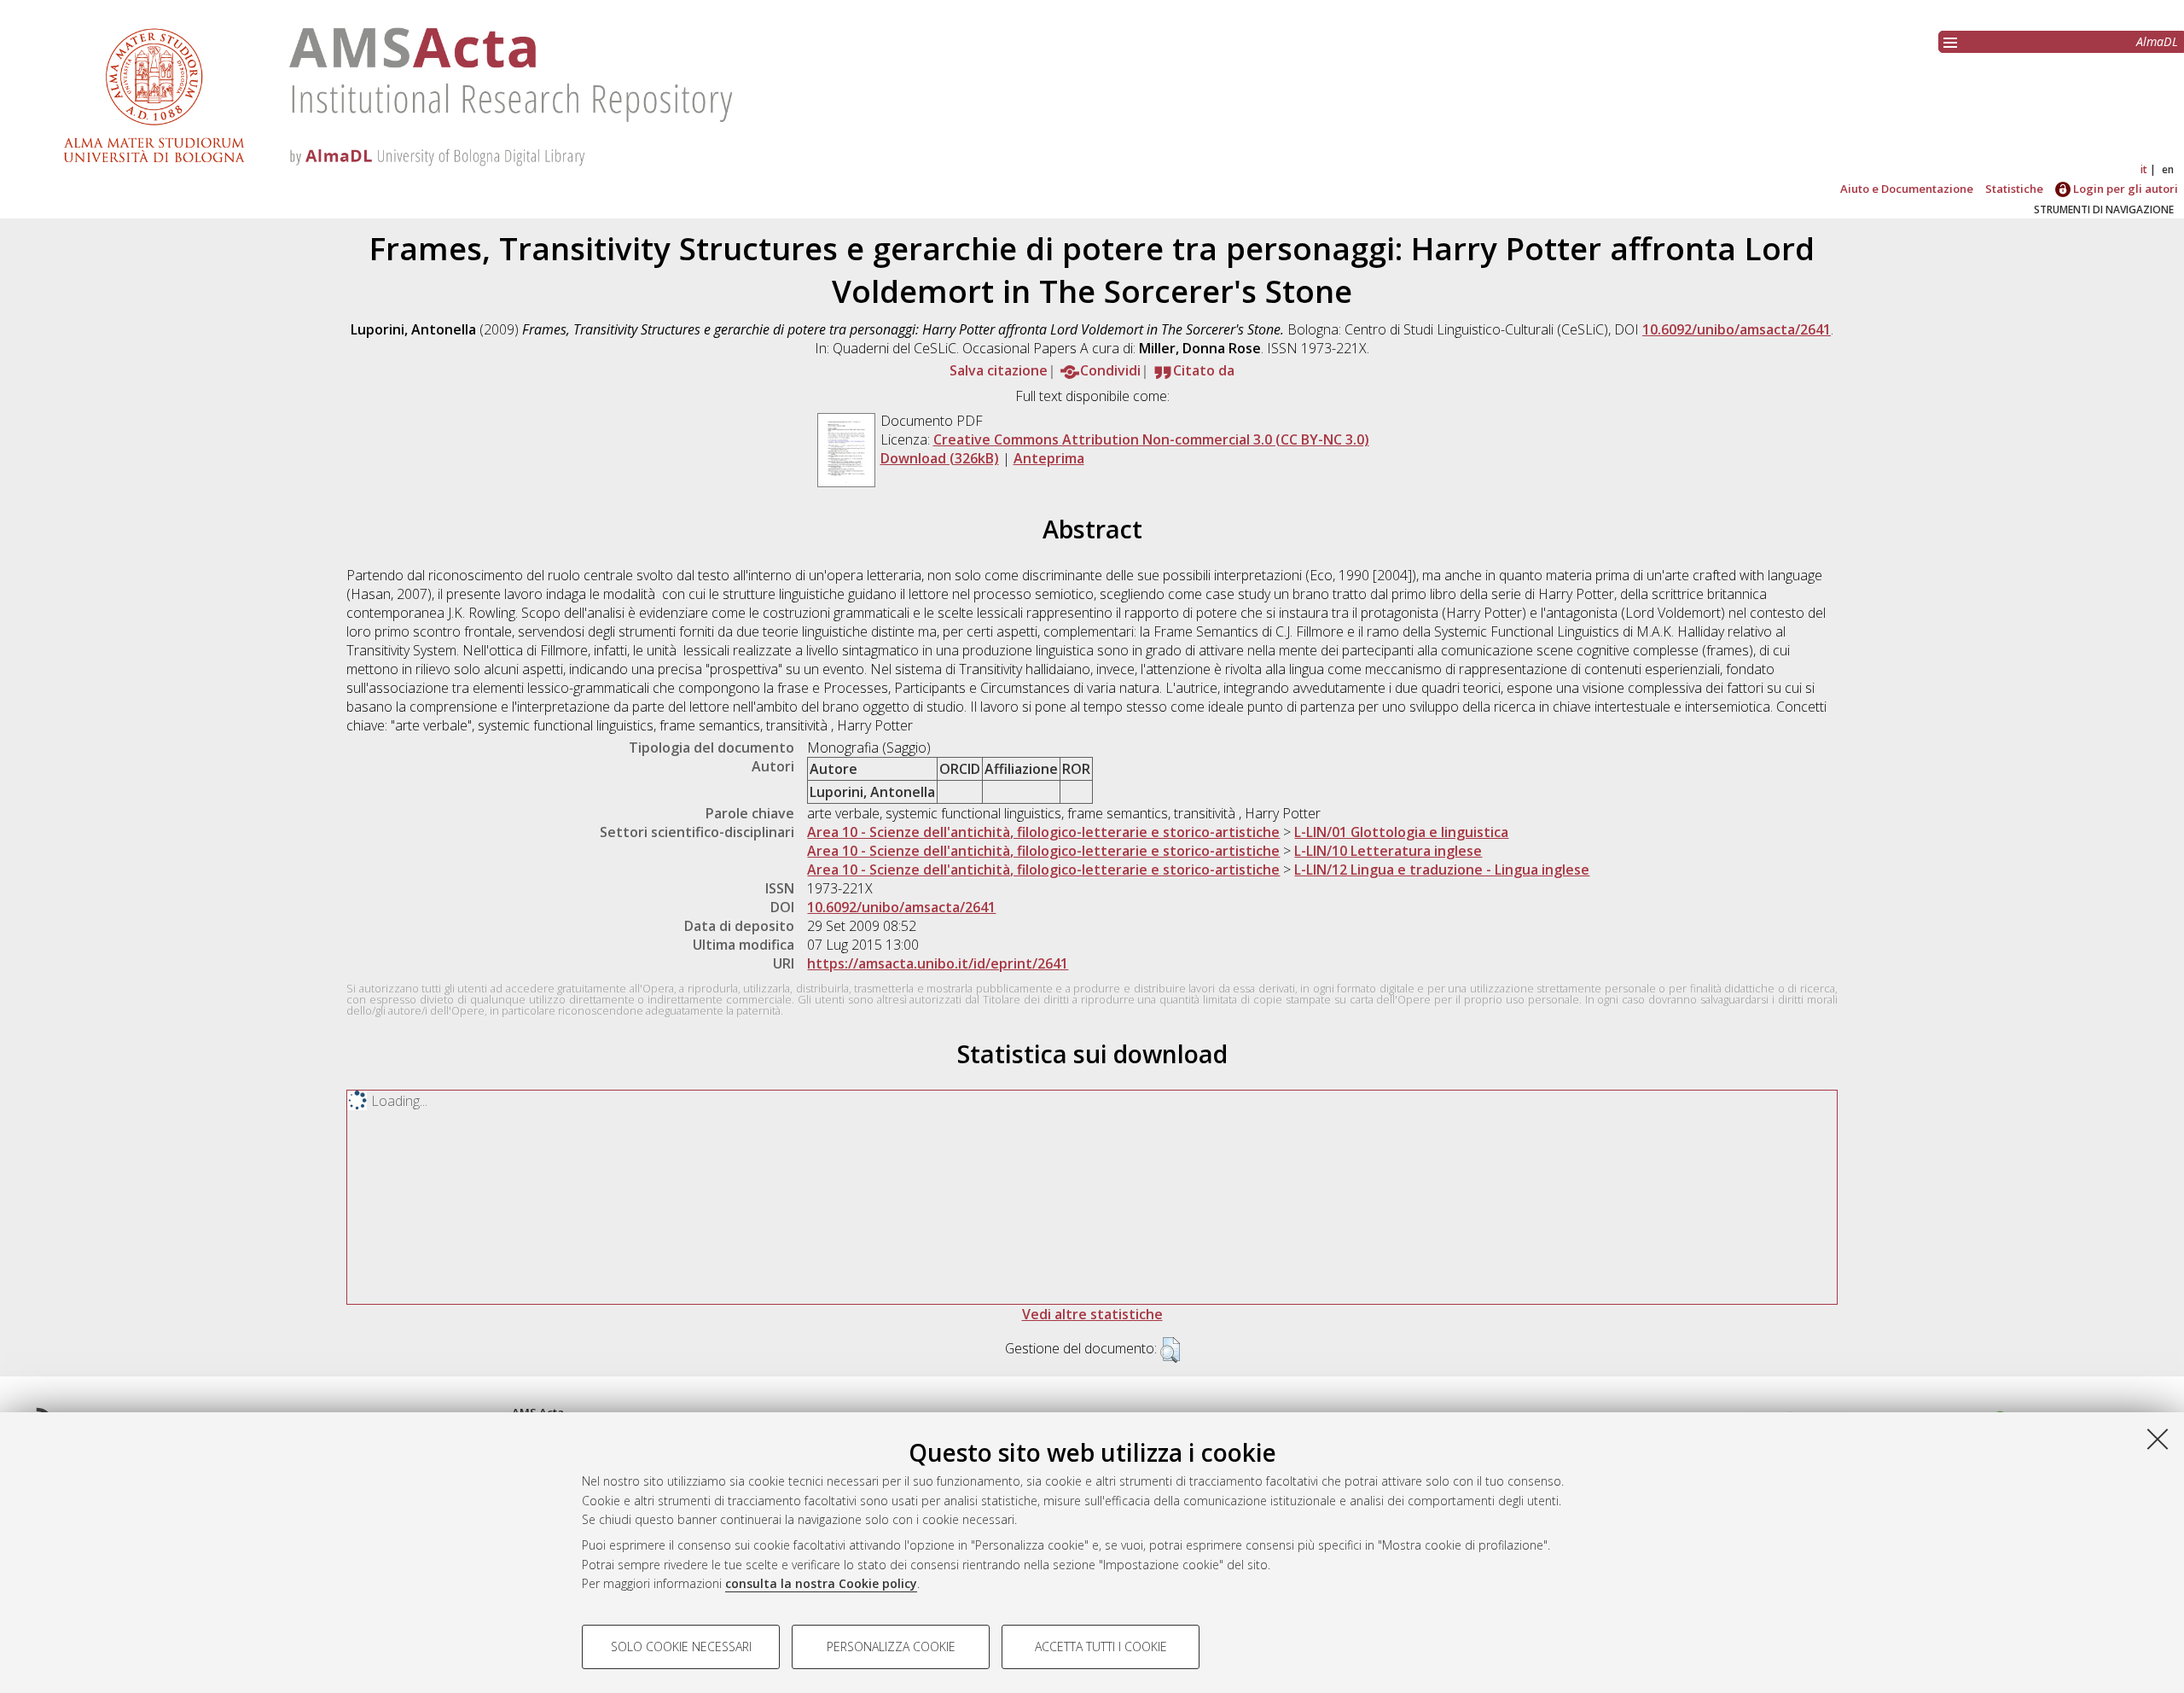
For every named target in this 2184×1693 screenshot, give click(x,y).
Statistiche (2014, 189)
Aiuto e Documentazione (1907, 189)
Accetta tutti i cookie (1101, 1646)
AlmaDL (2157, 41)
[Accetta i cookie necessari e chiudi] (2158, 1439)
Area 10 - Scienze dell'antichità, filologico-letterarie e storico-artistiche (1043, 832)
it (2144, 169)
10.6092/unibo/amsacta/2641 (1737, 329)
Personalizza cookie (891, 1646)
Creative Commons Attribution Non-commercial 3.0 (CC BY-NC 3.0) (1151, 439)
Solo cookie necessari (681, 1646)
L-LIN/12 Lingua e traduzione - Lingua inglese (1442, 870)
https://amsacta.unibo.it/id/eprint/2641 (938, 963)
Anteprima (1049, 458)
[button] (1170, 1350)
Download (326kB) (940, 458)
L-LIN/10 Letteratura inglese (1388, 851)
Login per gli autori (2124, 189)
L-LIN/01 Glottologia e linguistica (1401, 832)
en (2168, 169)
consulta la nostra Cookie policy (821, 1583)
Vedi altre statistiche (1092, 1314)
